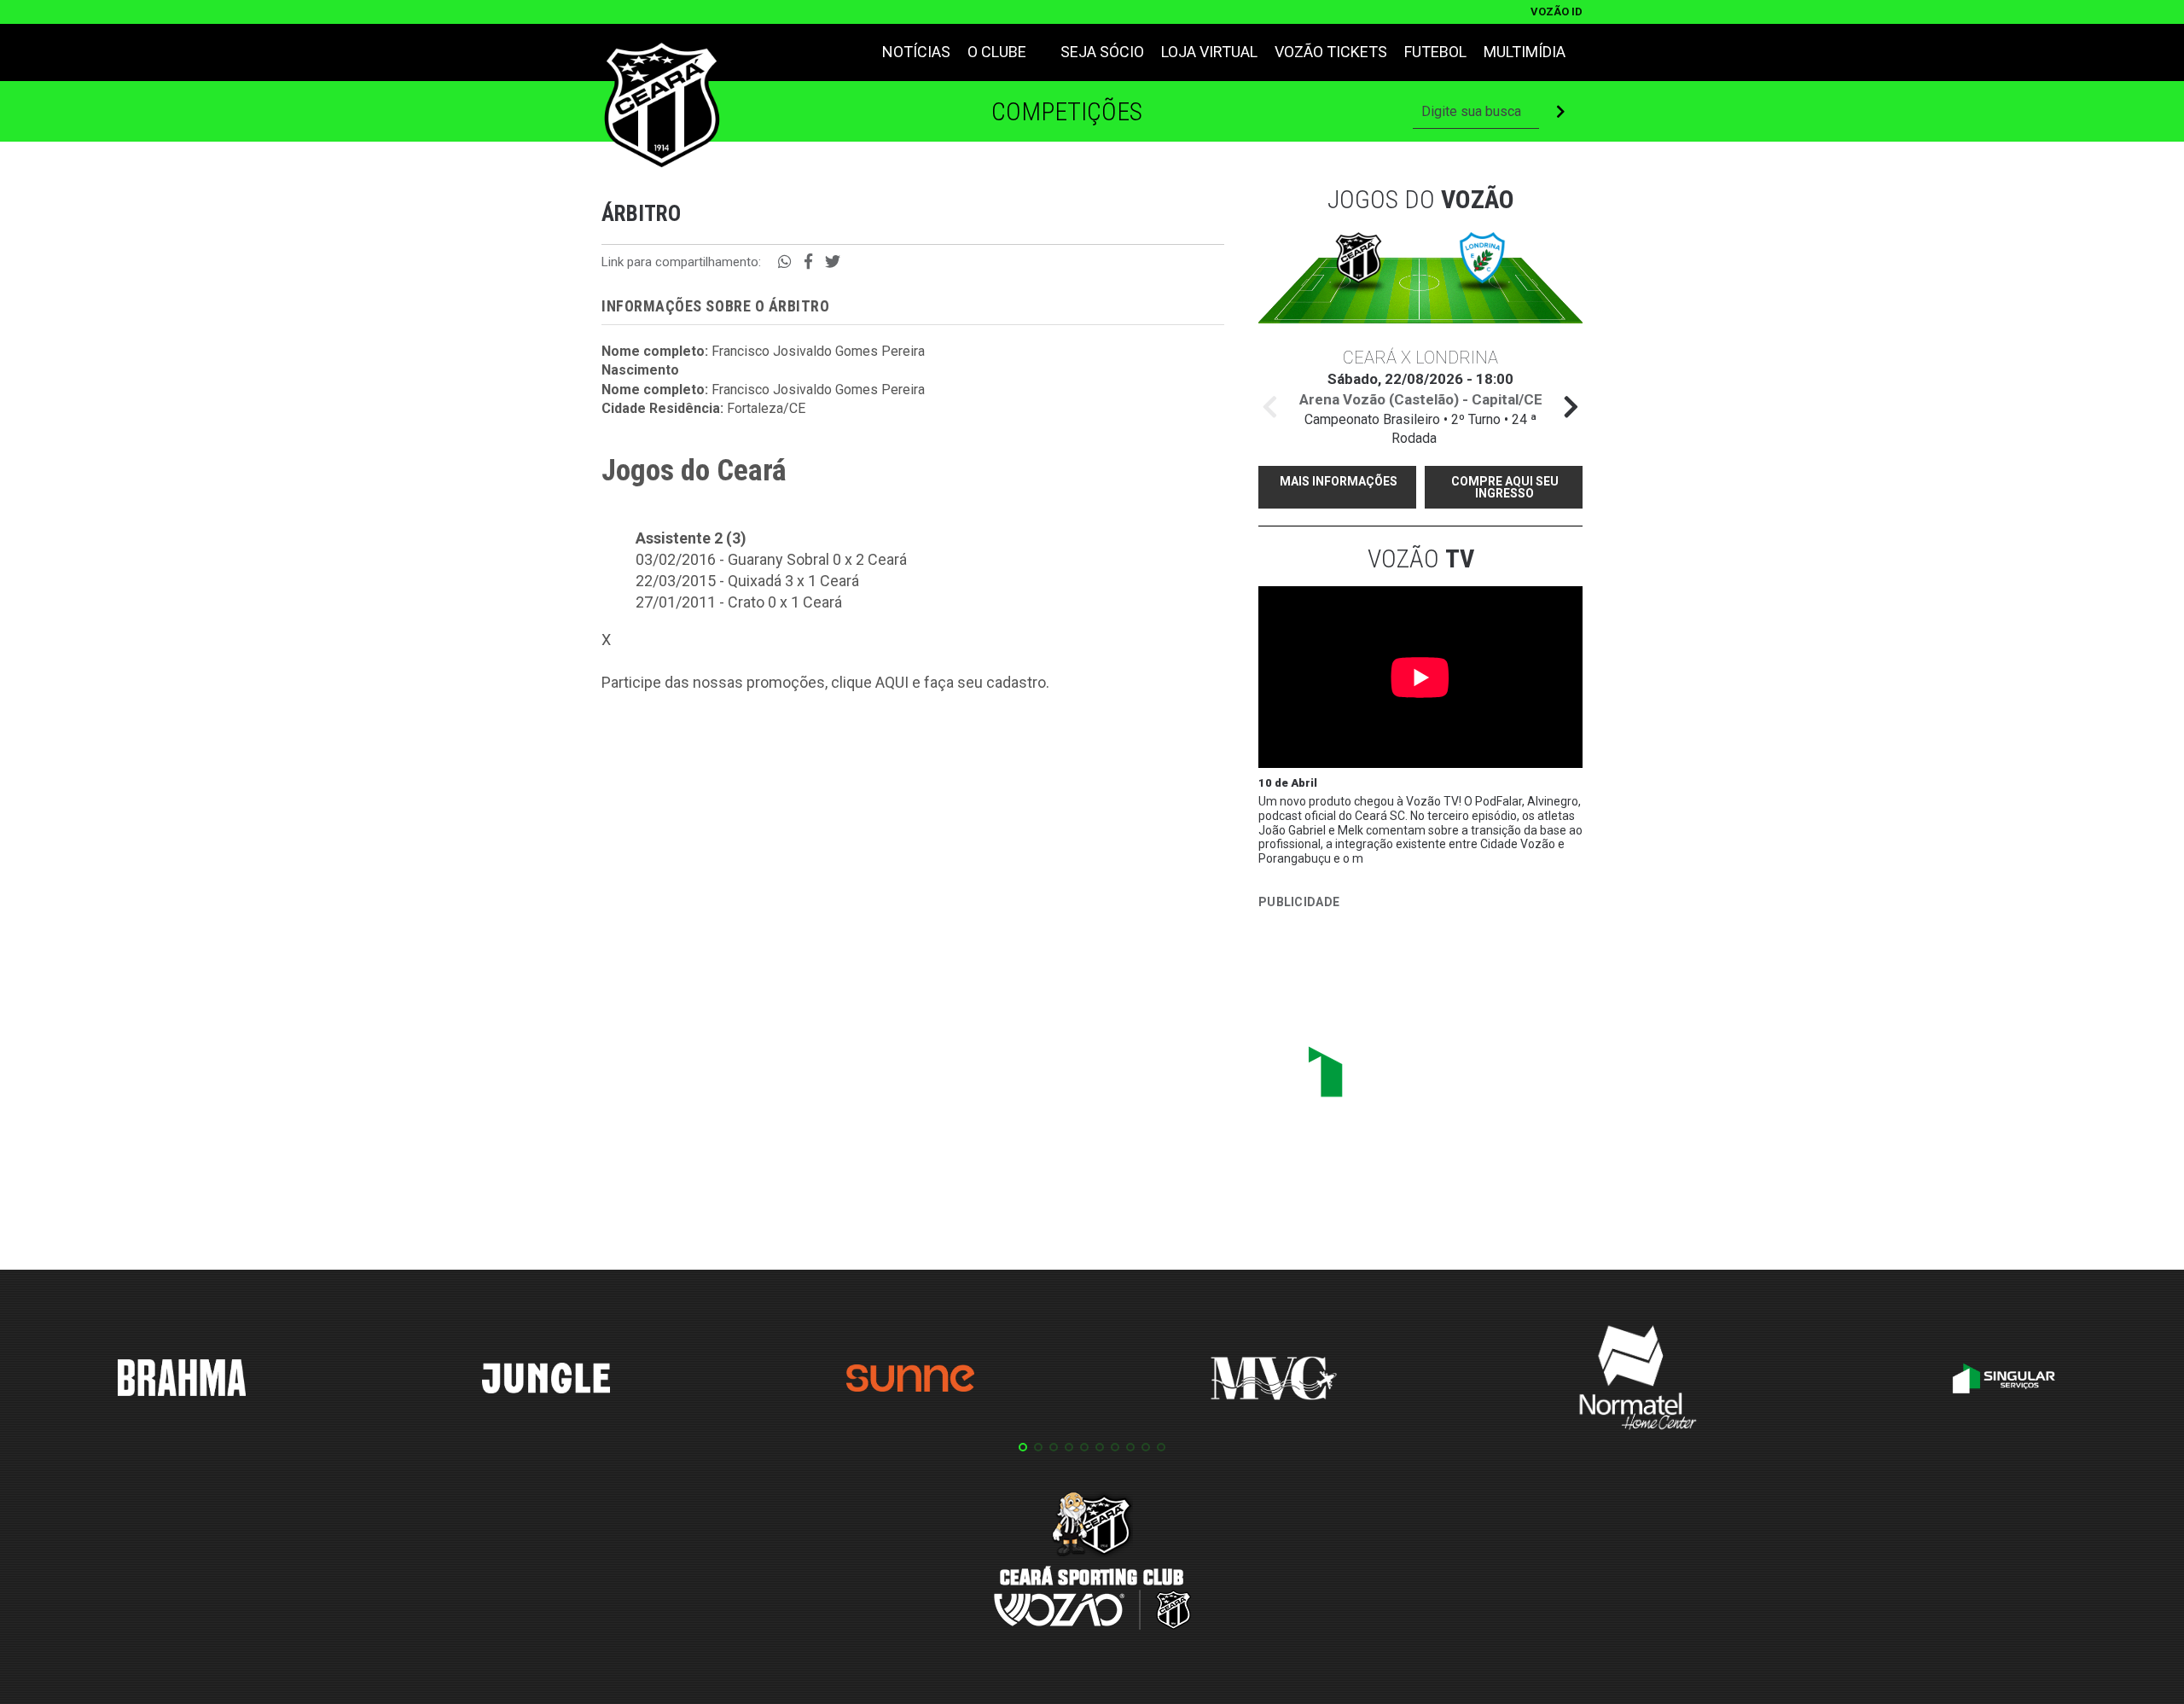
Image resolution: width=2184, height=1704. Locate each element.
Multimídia (1525, 52)
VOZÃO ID (1557, 12)
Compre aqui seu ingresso (1505, 487)
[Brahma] (182, 1381)
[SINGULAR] (1386, 1079)
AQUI (892, 682)
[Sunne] (910, 1381)
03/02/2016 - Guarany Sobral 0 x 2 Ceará (771, 559)
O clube (997, 52)
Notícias (916, 52)
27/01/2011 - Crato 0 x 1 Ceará (739, 602)
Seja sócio (1102, 52)
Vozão (1421, 558)
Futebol (1435, 52)
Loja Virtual (1209, 52)
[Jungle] (546, 1381)
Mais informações (1339, 481)
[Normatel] (1638, 1381)
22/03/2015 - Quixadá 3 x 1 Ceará (747, 581)
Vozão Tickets (1331, 52)
